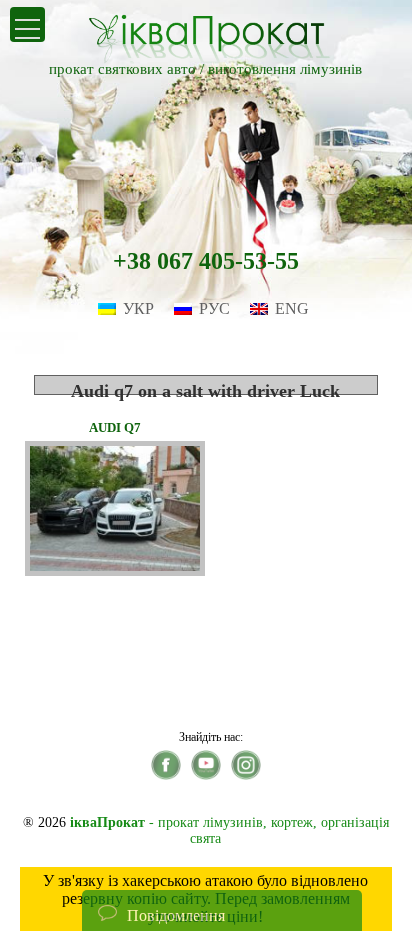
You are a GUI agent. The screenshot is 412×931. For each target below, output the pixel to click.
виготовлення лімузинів (285, 69)
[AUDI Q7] (115, 570)
